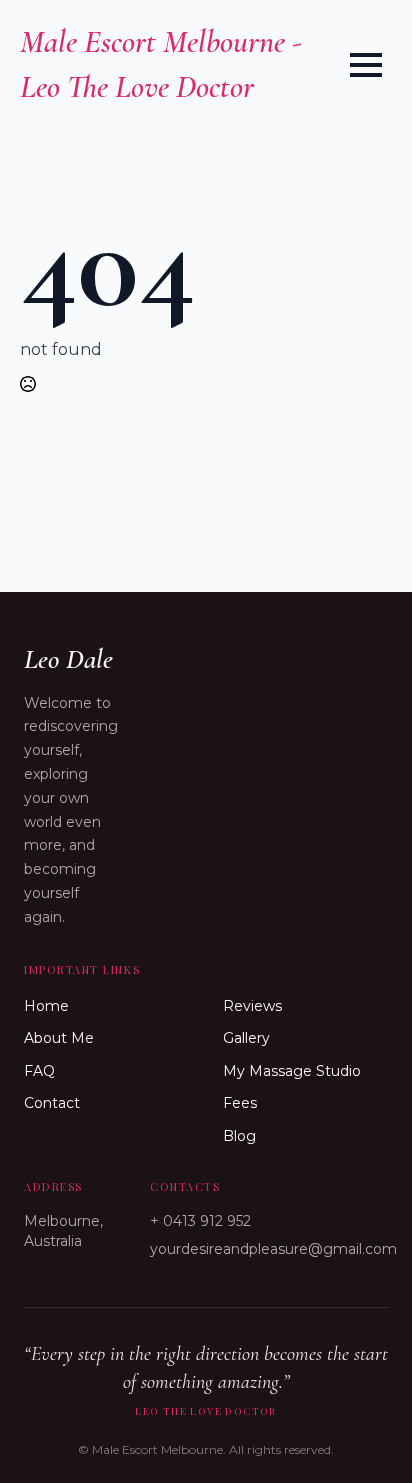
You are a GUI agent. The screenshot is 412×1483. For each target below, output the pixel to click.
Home (46, 1006)
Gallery (246, 1038)
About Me (59, 1038)
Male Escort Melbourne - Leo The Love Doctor (161, 64)
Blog (239, 1136)
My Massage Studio (292, 1071)
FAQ (39, 1071)
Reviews (252, 1006)
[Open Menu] (366, 65)
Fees (240, 1103)
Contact (52, 1103)
